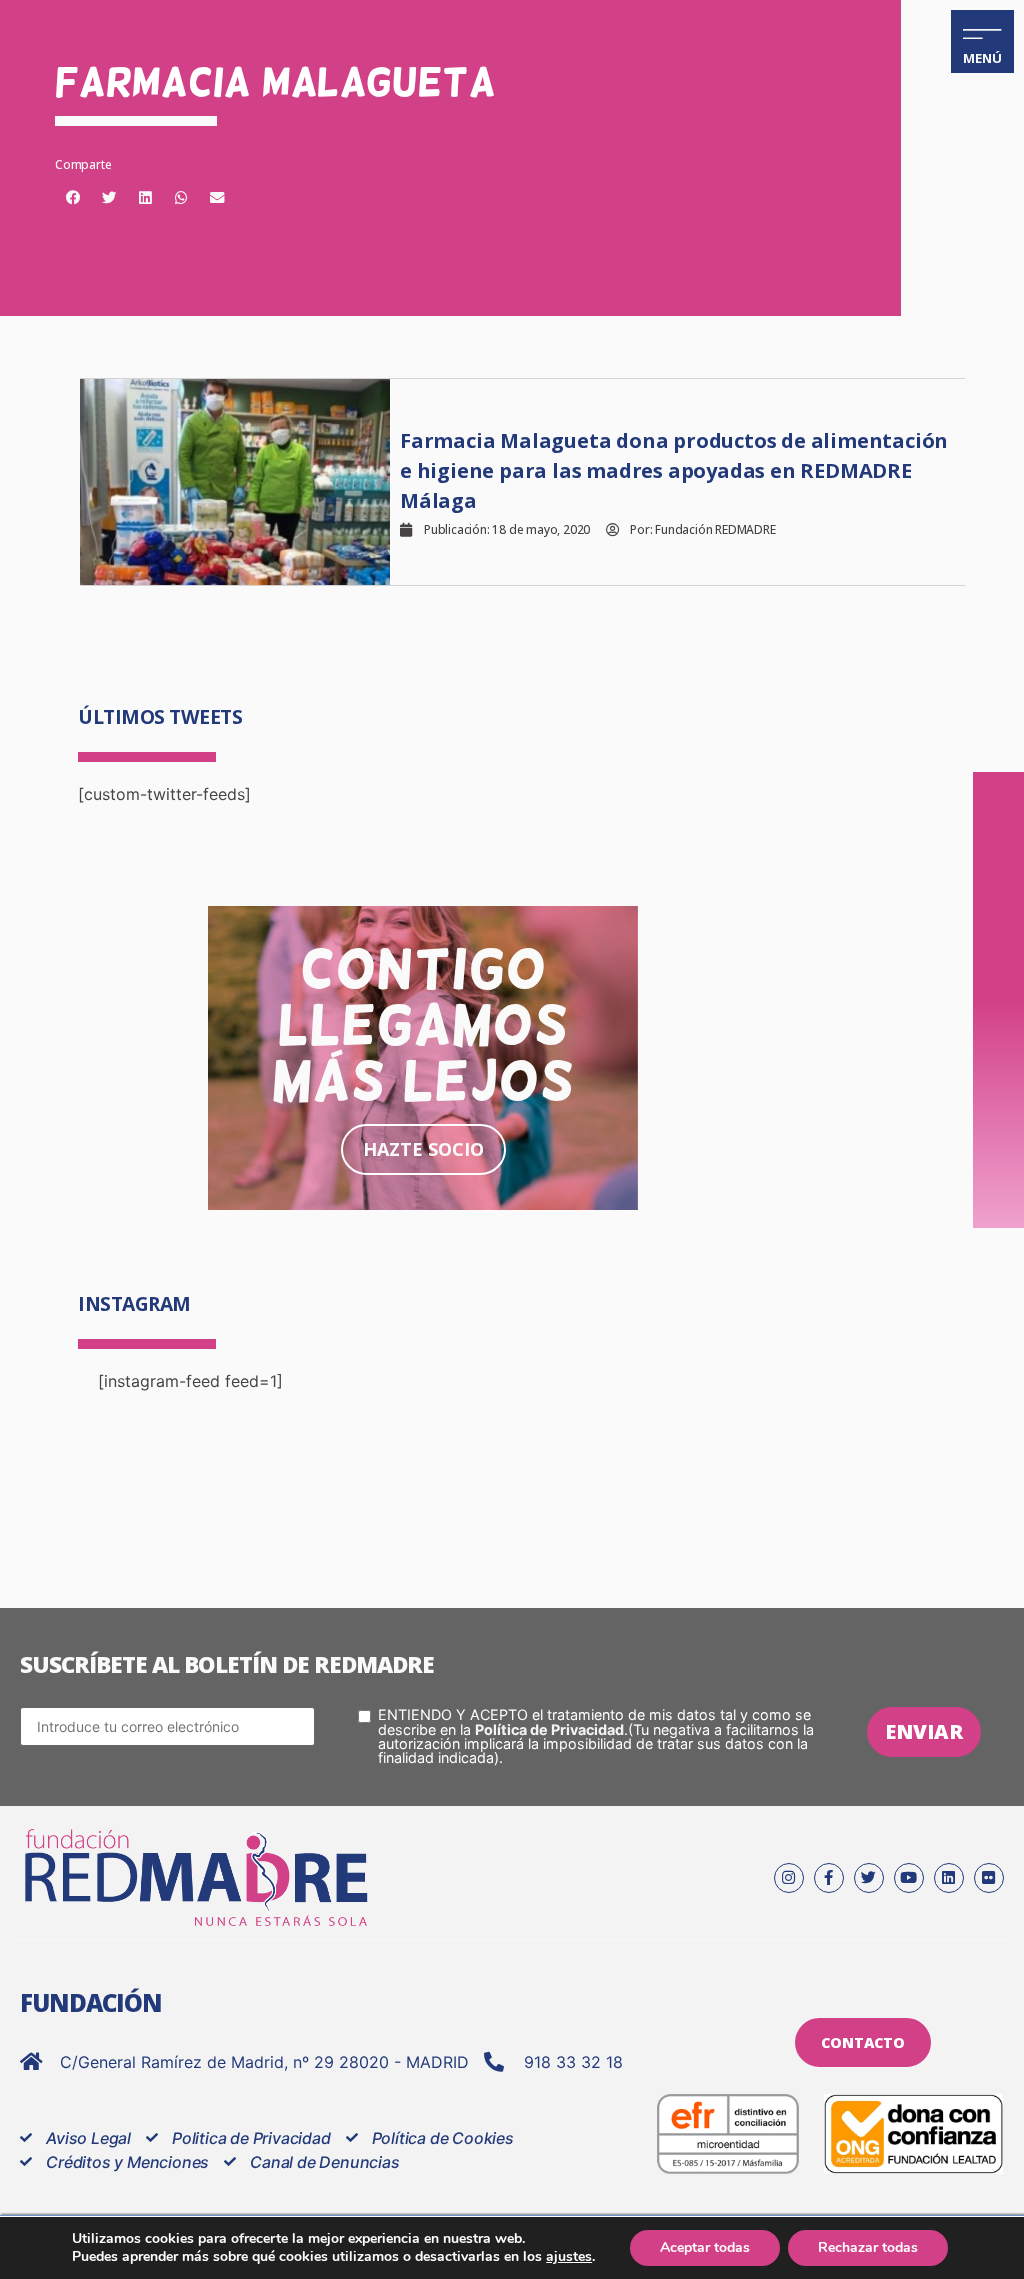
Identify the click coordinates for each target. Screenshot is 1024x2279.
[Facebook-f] (829, 1878)
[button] (73, 198)
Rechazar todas (868, 2247)
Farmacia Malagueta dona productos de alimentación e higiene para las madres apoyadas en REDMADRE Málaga (674, 470)
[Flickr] (989, 1878)
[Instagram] (789, 1878)
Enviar (924, 1731)
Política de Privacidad (549, 1729)
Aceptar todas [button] (705, 2247)
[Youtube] (909, 1878)
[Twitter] (869, 1878)
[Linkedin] (949, 1878)
